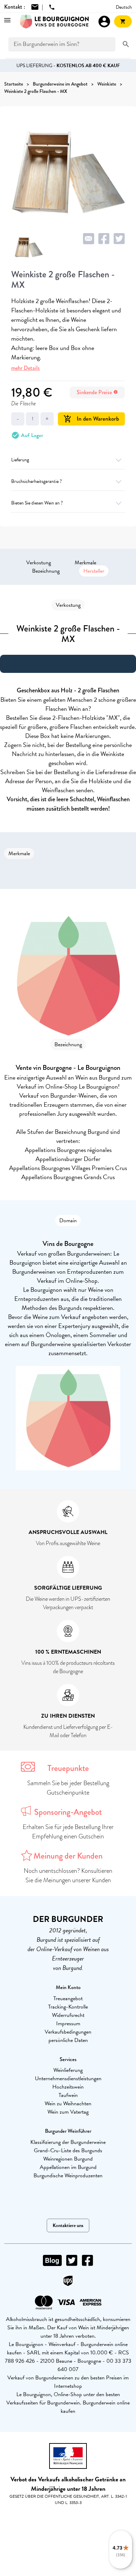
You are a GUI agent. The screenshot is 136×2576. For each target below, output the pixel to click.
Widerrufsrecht (68, 2015)
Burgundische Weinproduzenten (68, 2176)
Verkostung (39, 563)
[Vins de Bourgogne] (54, 22)
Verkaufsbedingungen (68, 2032)
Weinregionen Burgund (68, 2159)
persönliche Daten (68, 2040)
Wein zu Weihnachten (68, 2104)
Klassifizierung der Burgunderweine (68, 2142)
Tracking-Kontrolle (68, 2007)
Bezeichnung (46, 571)
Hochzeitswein (68, 2087)
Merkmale (85, 563)
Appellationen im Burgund (68, 2167)
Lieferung (20, 460)
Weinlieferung (68, 2070)
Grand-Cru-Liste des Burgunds (68, 2150)
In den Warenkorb (91, 419)
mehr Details (25, 368)
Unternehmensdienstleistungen (68, 2078)
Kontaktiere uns (68, 2225)
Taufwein (68, 2095)
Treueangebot (68, 1998)
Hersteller (94, 571)
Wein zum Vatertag (68, 2112)
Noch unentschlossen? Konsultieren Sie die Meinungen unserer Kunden (68, 1875)
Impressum (68, 2024)
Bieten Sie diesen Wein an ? (37, 503)
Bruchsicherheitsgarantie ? (36, 481)
